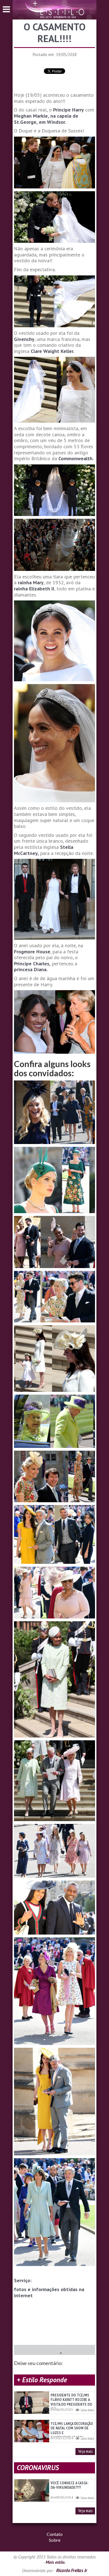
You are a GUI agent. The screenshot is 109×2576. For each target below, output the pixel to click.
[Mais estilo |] (54, 9)
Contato (55, 2534)
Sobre (55, 2540)
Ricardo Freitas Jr (72, 2570)
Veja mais (85, 2451)
